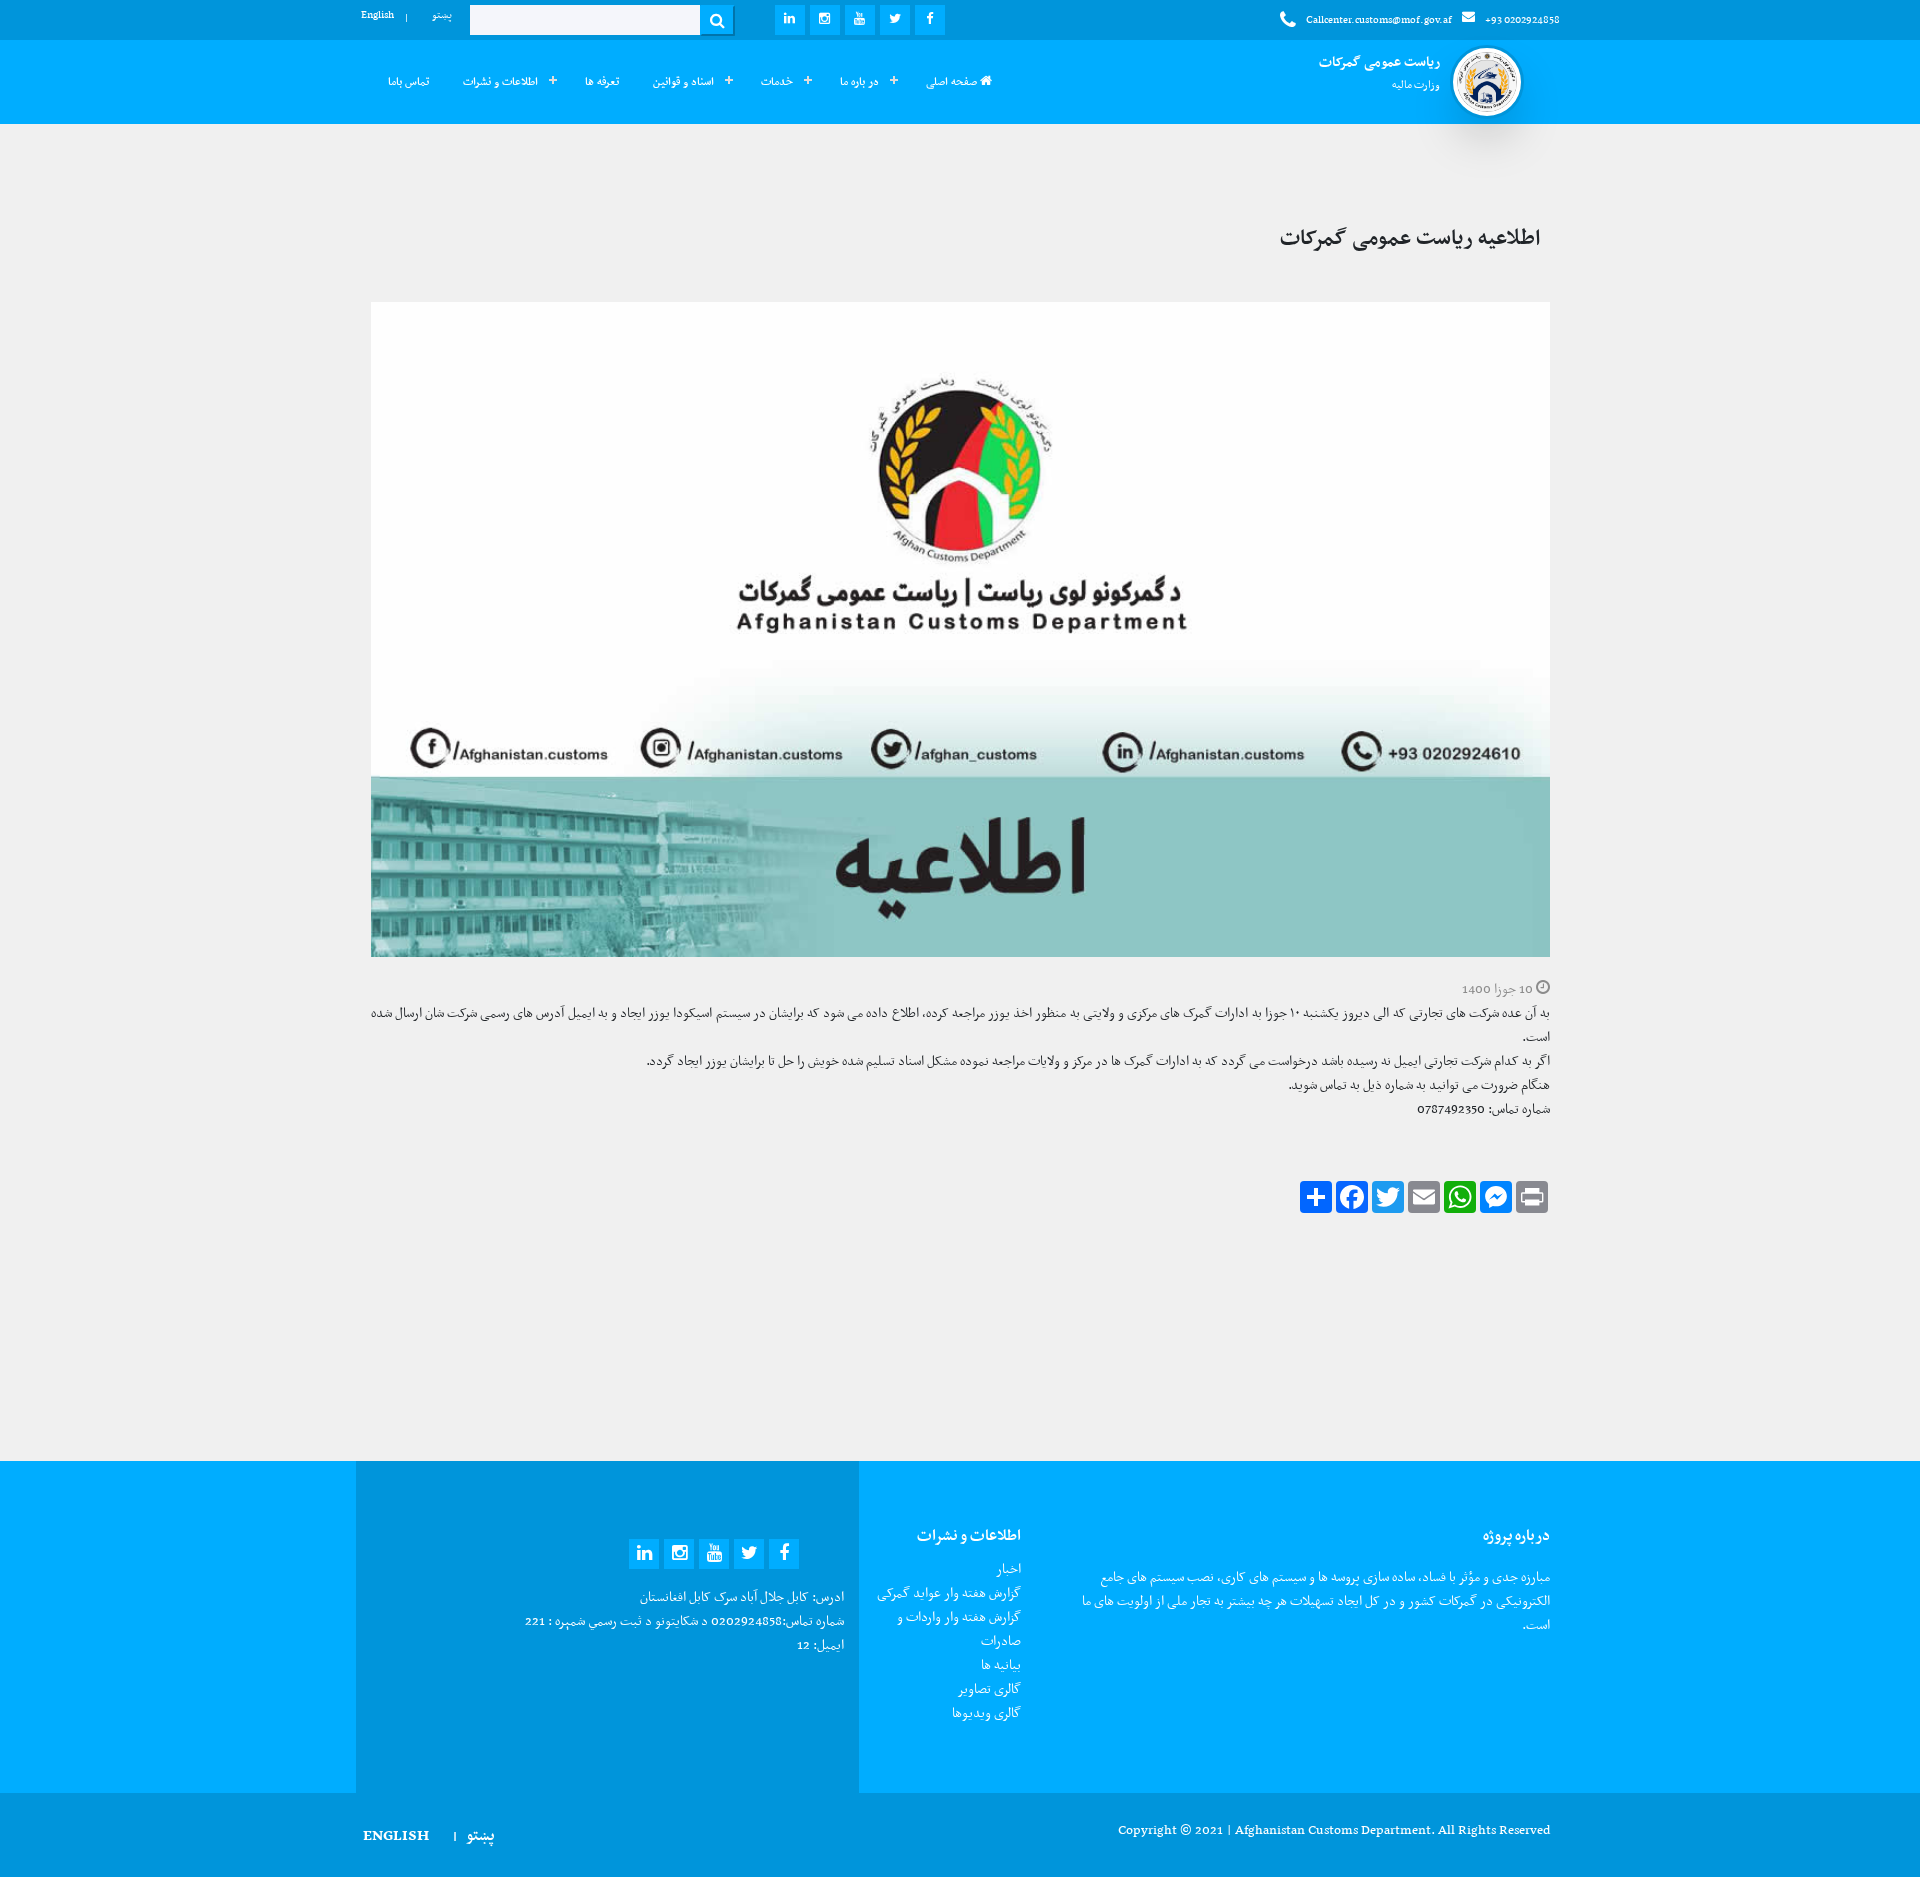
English (377, 14)
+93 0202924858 (1522, 19)
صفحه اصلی (953, 81)
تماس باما (408, 81)
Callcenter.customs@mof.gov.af (1379, 19)
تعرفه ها (602, 81)
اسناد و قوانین (683, 81)
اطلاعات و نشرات (500, 81)
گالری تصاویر (989, 1688)
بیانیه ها (1001, 1664)
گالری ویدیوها (986, 1712)
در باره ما (859, 81)
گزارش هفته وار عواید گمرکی (949, 1592)
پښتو (442, 14)
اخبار (1008, 1568)
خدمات (777, 81)
